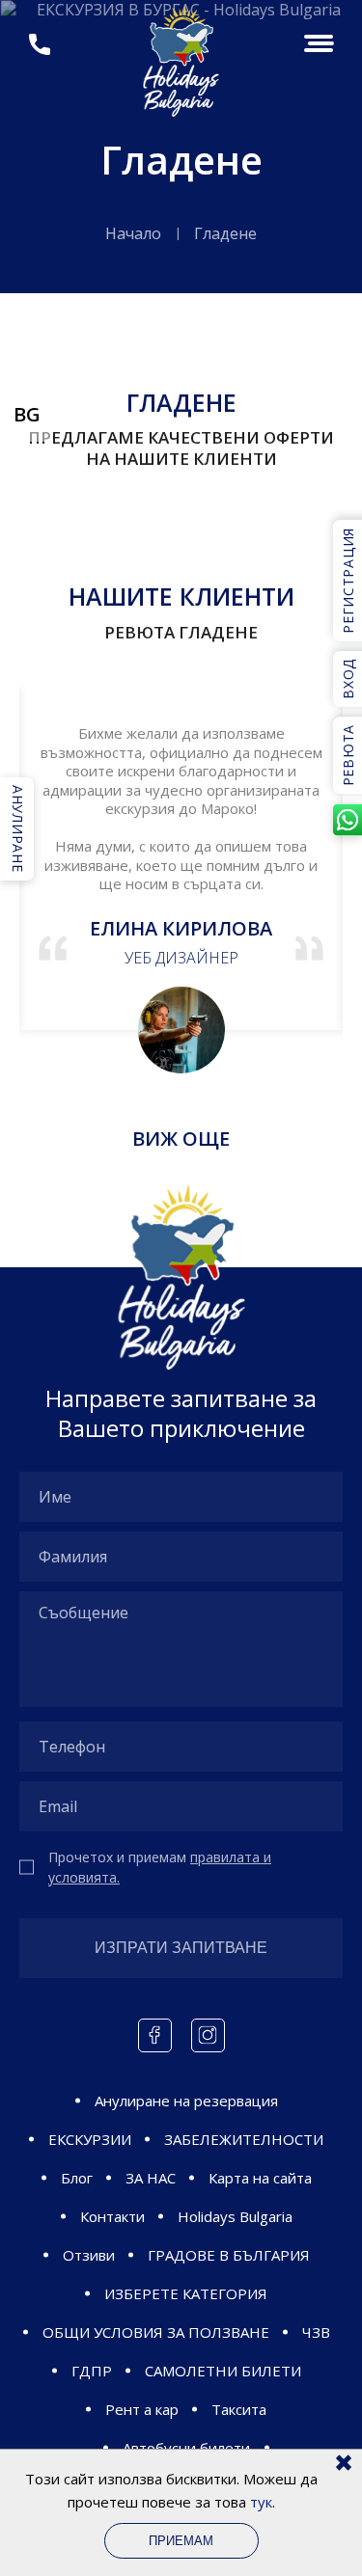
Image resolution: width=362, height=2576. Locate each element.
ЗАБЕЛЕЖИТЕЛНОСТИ (244, 2139)
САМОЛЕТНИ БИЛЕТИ (223, 2371)
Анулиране (18, 828)
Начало (133, 233)
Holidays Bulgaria (235, 2216)
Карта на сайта (260, 2178)
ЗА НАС (151, 2178)
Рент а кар (142, 2409)
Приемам (181, 2541)
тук (261, 2502)
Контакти (112, 2216)
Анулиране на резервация (186, 2101)
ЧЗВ (316, 2332)
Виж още (181, 1139)
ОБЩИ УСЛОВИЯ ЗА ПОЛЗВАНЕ (156, 2332)
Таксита (239, 2409)
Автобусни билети (186, 2448)
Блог (77, 2178)
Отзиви (89, 2255)
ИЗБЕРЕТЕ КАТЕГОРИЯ (186, 2293)
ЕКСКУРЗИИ (90, 2139)
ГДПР (92, 2371)
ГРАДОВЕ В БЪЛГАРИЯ (229, 2255)
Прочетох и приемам (160, 1867)
